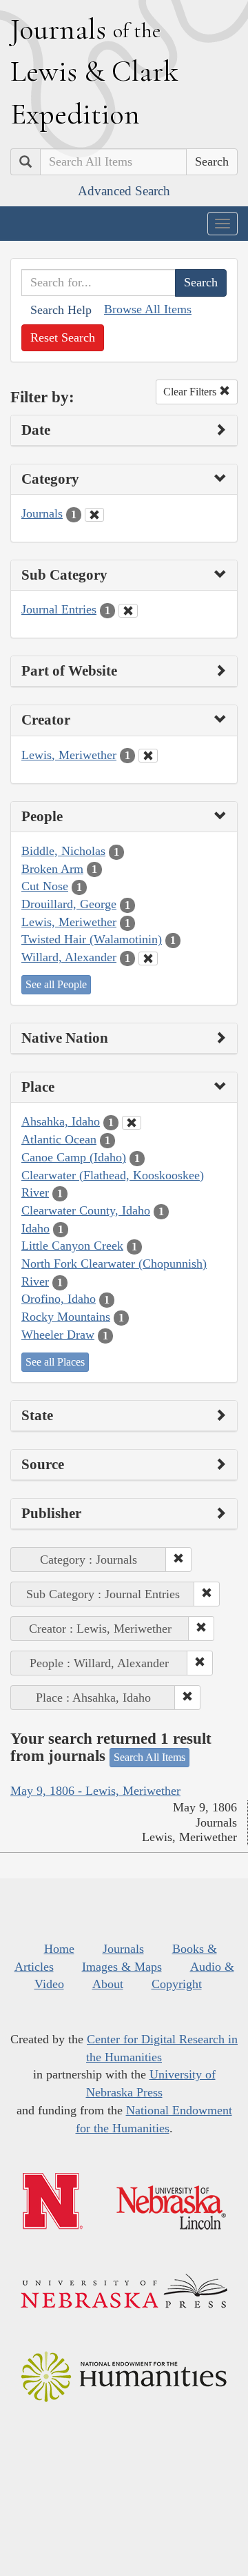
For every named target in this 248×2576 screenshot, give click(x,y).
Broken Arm (52, 869)
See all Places (55, 1362)
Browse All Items (148, 309)
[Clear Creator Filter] (148, 756)
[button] (178, 1560)
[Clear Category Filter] (94, 515)
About (108, 1984)
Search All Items (149, 1757)
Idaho (35, 1228)
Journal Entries (59, 609)
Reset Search (63, 337)
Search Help (61, 310)
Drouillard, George (69, 904)
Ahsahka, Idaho (61, 1121)
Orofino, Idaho (59, 1299)
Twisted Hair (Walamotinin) (92, 939)
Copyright (177, 1984)
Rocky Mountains (66, 1317)
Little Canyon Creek (72, 1246)
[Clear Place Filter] (132, 1123)
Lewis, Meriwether (69, 755)
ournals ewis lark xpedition (94, 71)
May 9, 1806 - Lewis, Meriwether (95, 1791)
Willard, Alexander (69, 957)
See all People (56, 984)
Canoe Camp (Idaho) (74, 1157)
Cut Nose (45, 886)
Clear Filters (191, 392)
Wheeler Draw (58, 1335)
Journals (42, 513)
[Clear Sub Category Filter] (128, 611)
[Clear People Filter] (148, 958)
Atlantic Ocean (59, 1139)
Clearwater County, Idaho (86, 1210)
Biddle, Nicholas (63, 851)
